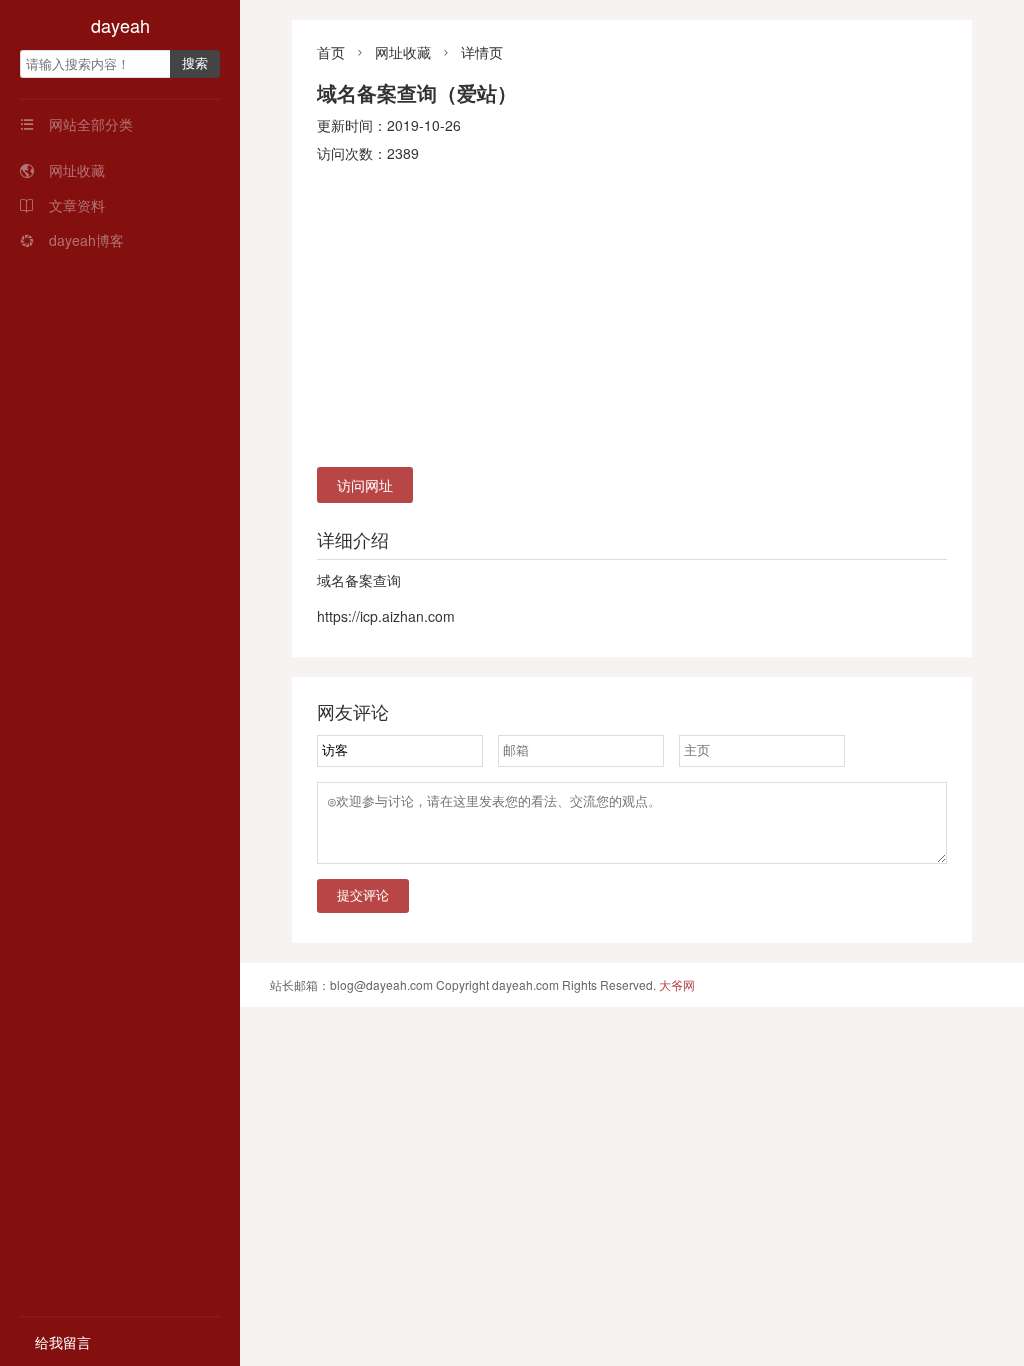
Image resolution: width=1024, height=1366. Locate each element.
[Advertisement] (632, 317)
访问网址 (365, 485)
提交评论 (363, 895)
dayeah (120, 25)
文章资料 (62, 205)
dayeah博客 (72, 240)
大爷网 (677, 984)
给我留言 (63, 1342)
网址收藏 (62, 170)
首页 (331, 52)
